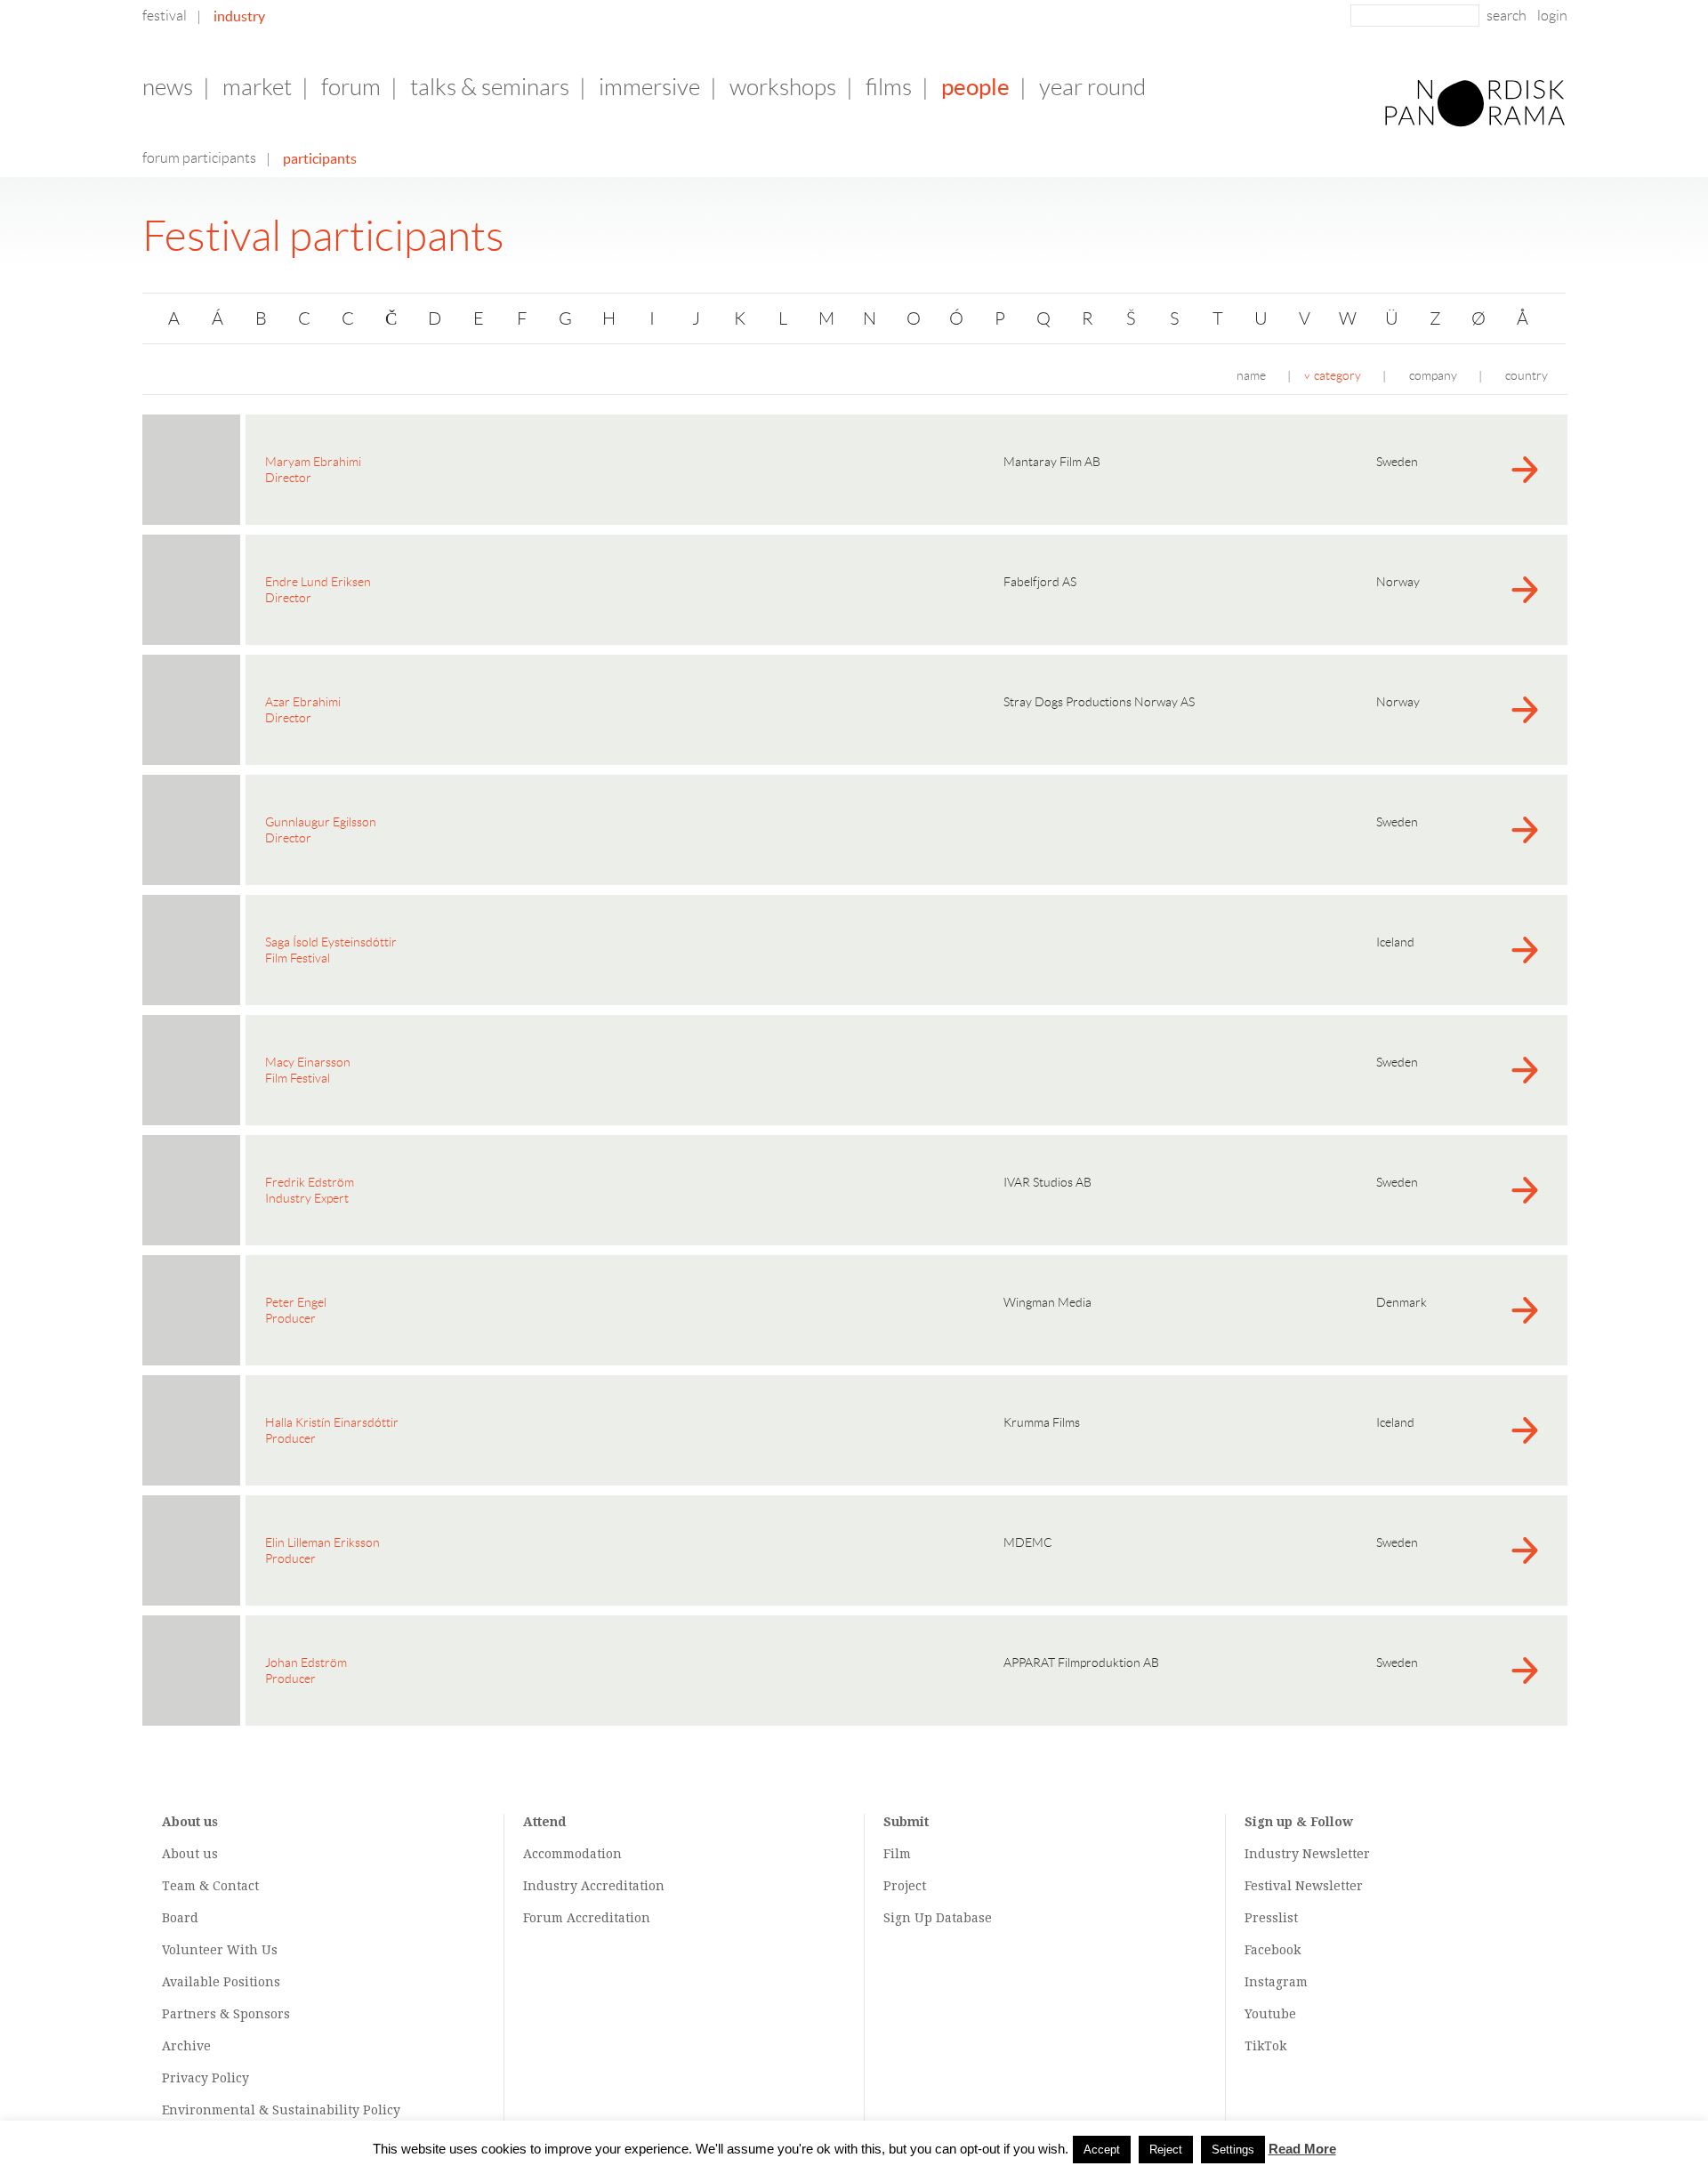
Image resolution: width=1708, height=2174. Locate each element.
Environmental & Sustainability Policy (281, 2110)
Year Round (1092, 87)
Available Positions (221, 1982)
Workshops (783, 87)
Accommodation (572, 1854)
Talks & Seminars (490, 87)
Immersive (649, 87)
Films (889, 87)
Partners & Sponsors (226, 2014)
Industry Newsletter (1307, 1854)
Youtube (1270, 2014)
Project (905, 1886)
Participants (320, 158)
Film (897, 1854)
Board (180, 1918)
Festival (165, 16)
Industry (239, 16)
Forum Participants (199, 158)
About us (190, 1854)
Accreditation (623, 1886)
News (168, 87)
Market (257, 87)
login (1552, 16)
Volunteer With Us (220, 1950)
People (975, 87)
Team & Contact (210, 1886)
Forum (351, 87)
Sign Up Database (938, 1918)
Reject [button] (1166, 2150)
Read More (1302, 2149)
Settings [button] (1233, 2150)
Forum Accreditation (587, 1918)
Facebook (1273, 1950)
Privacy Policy (205, 2078)
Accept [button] (1102, 2150)
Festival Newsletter (1304, 1886)
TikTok (1265, 2046)
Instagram (1276, 1982)
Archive (186, 2046)
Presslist (1271, 1918)
